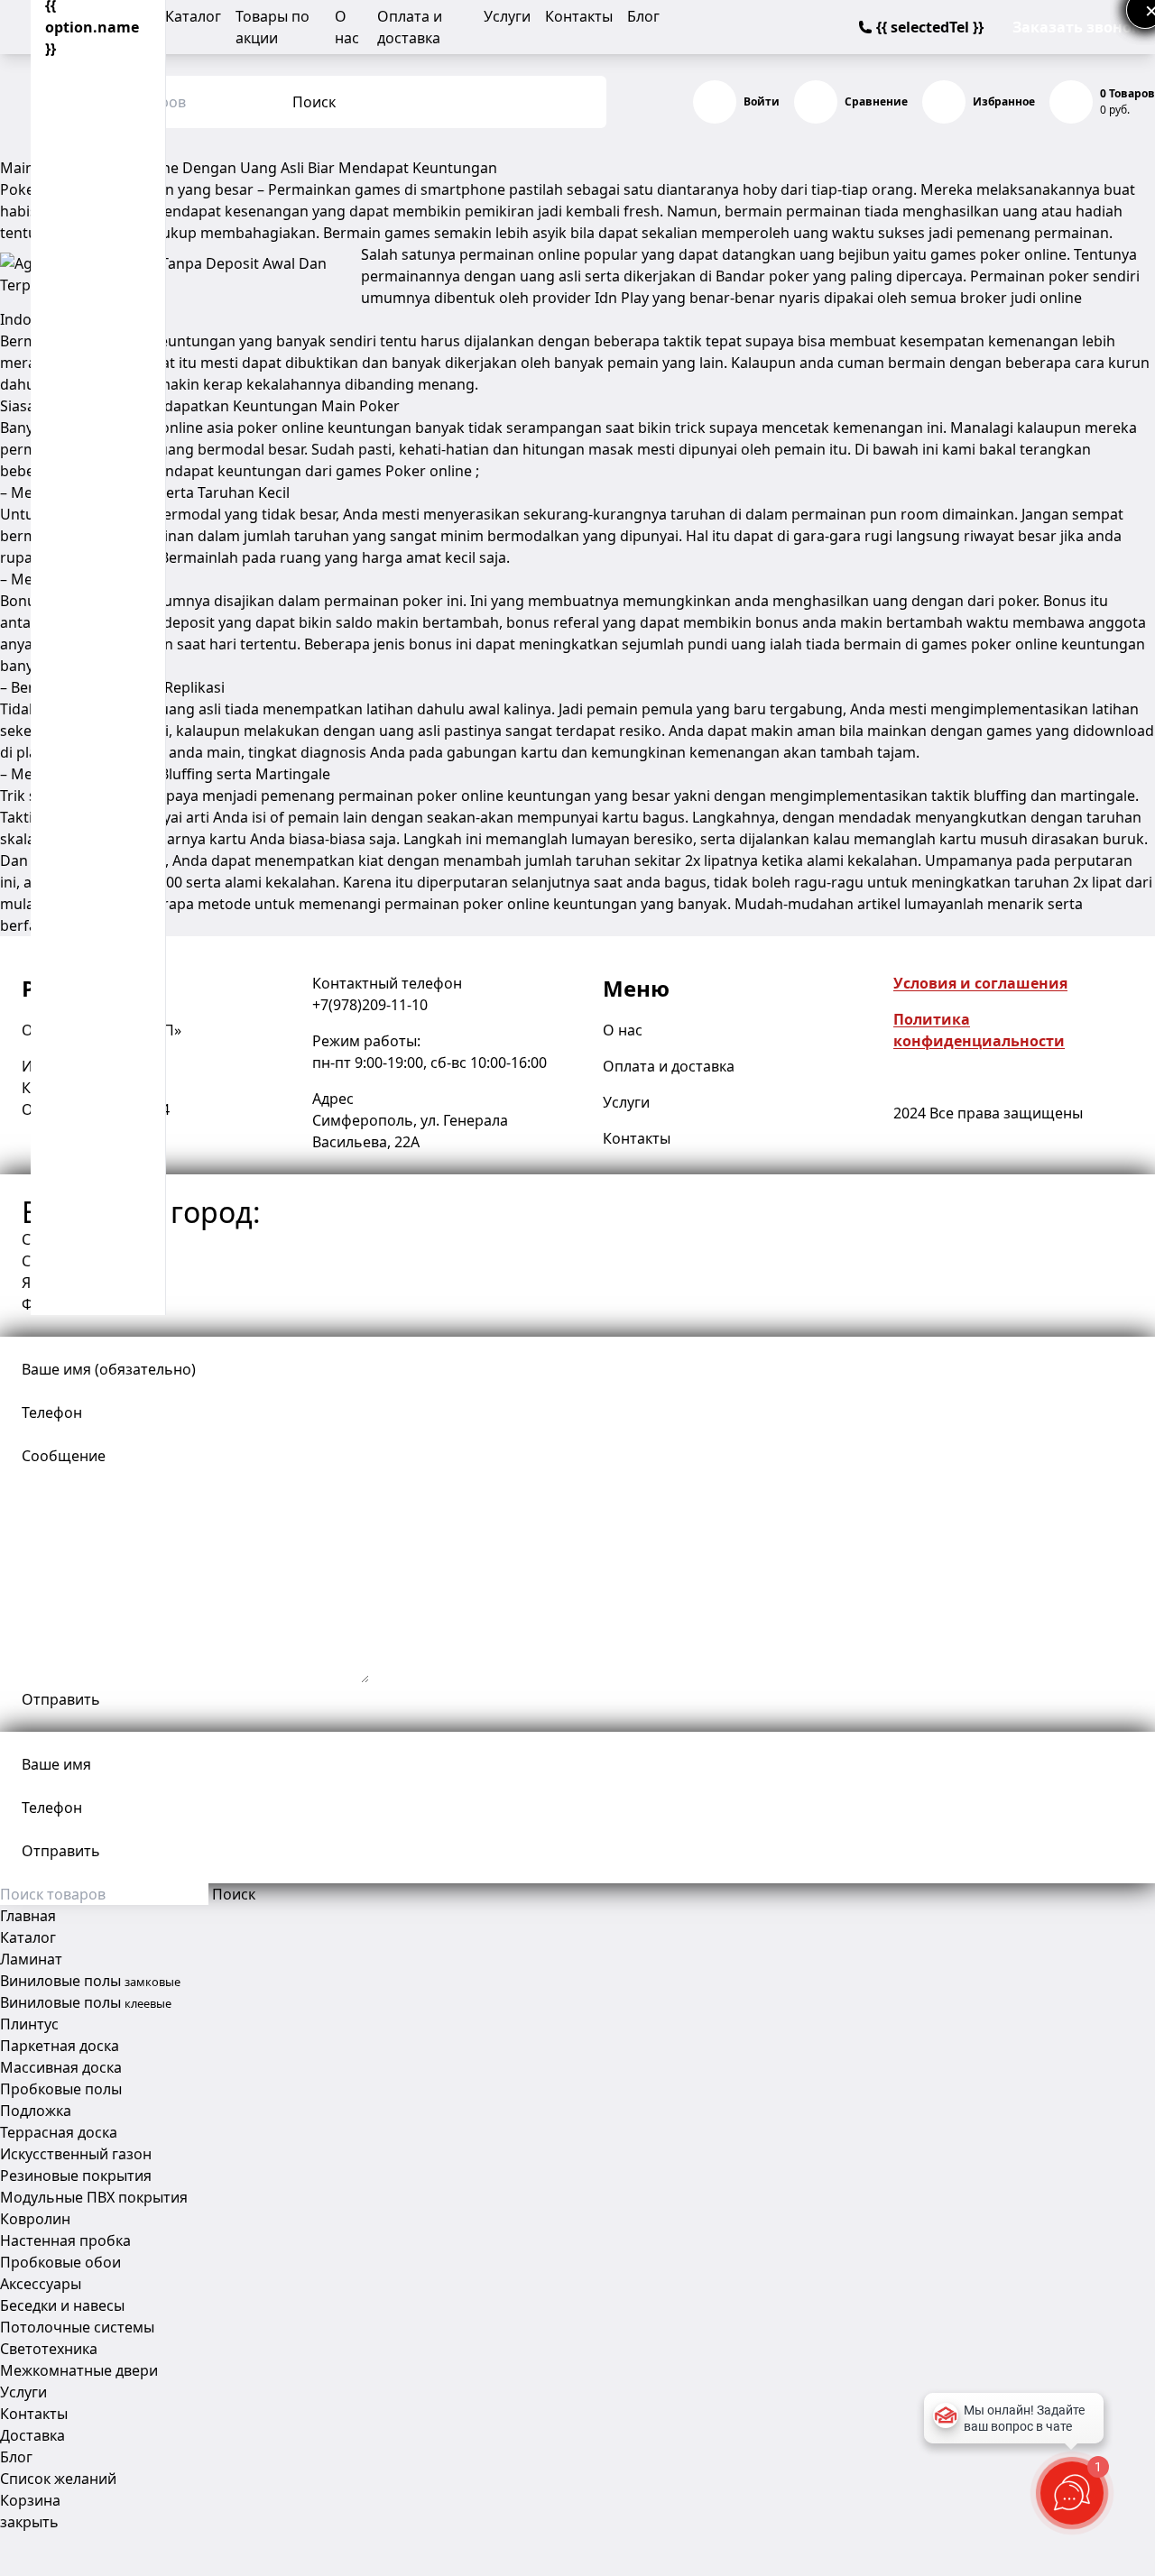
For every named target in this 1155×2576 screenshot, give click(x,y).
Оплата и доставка (669, 1066)
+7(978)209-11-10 (370, 1005)
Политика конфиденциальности (979, 1030)
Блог (643, 16)
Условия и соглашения (980, 983)
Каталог (193, 16)
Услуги (507, 16)
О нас (623, 1030)
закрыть (29, 2522)
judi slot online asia (168, 428)
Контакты (579, 16)
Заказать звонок (1076, 27)
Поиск (314, 102)
